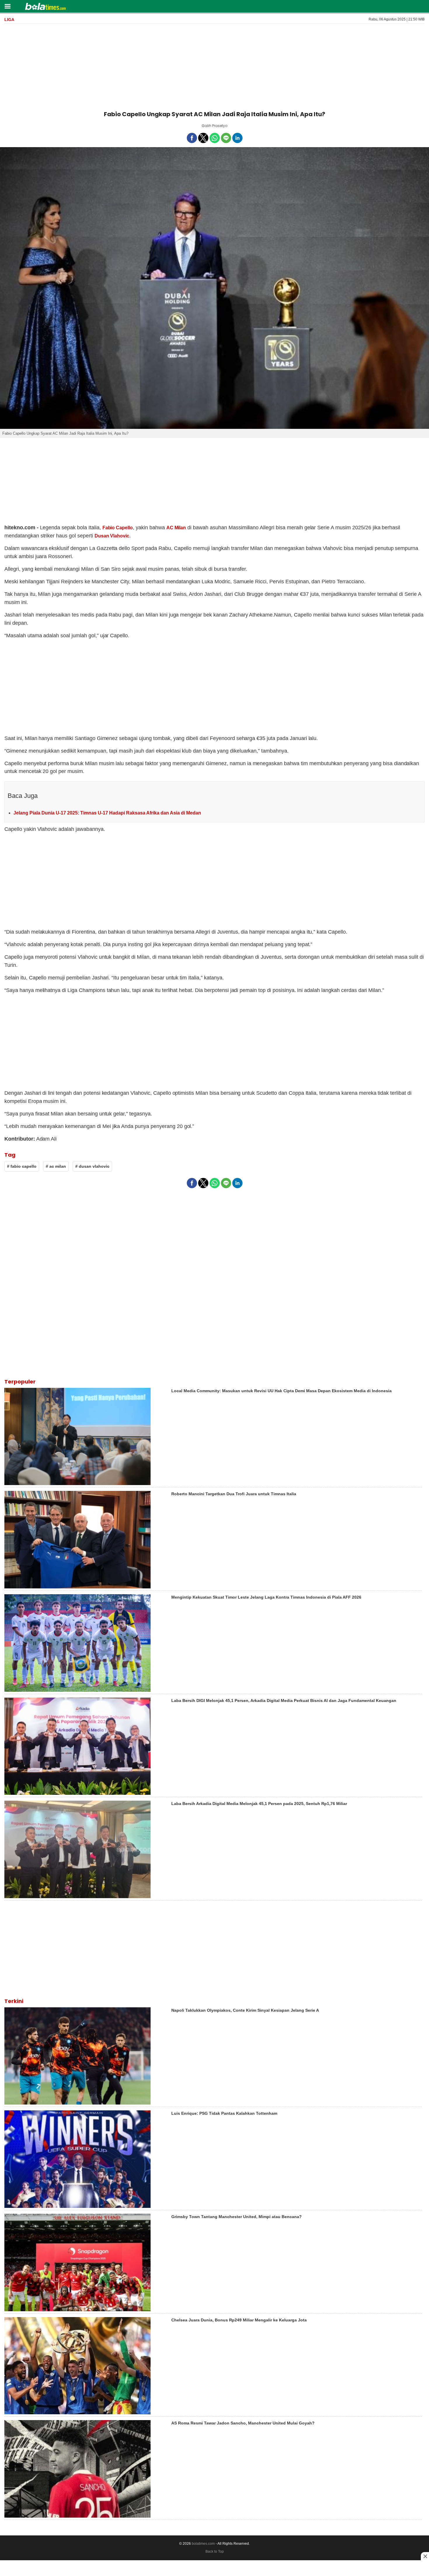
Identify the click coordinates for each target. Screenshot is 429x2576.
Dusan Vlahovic (112, 536)
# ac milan (56, 1166)
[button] (7, 6)
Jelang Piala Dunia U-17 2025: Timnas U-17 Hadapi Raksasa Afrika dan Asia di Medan (107, 813)
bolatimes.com (203, 2544)
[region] (214, 66)
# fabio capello (22, 1166)
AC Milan (176, 528)
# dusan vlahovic (92, 1166)
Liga (9, 20)
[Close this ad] (425, 2556)
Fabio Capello (118, 528)
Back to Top (215, 2551)
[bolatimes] (45, 7)
